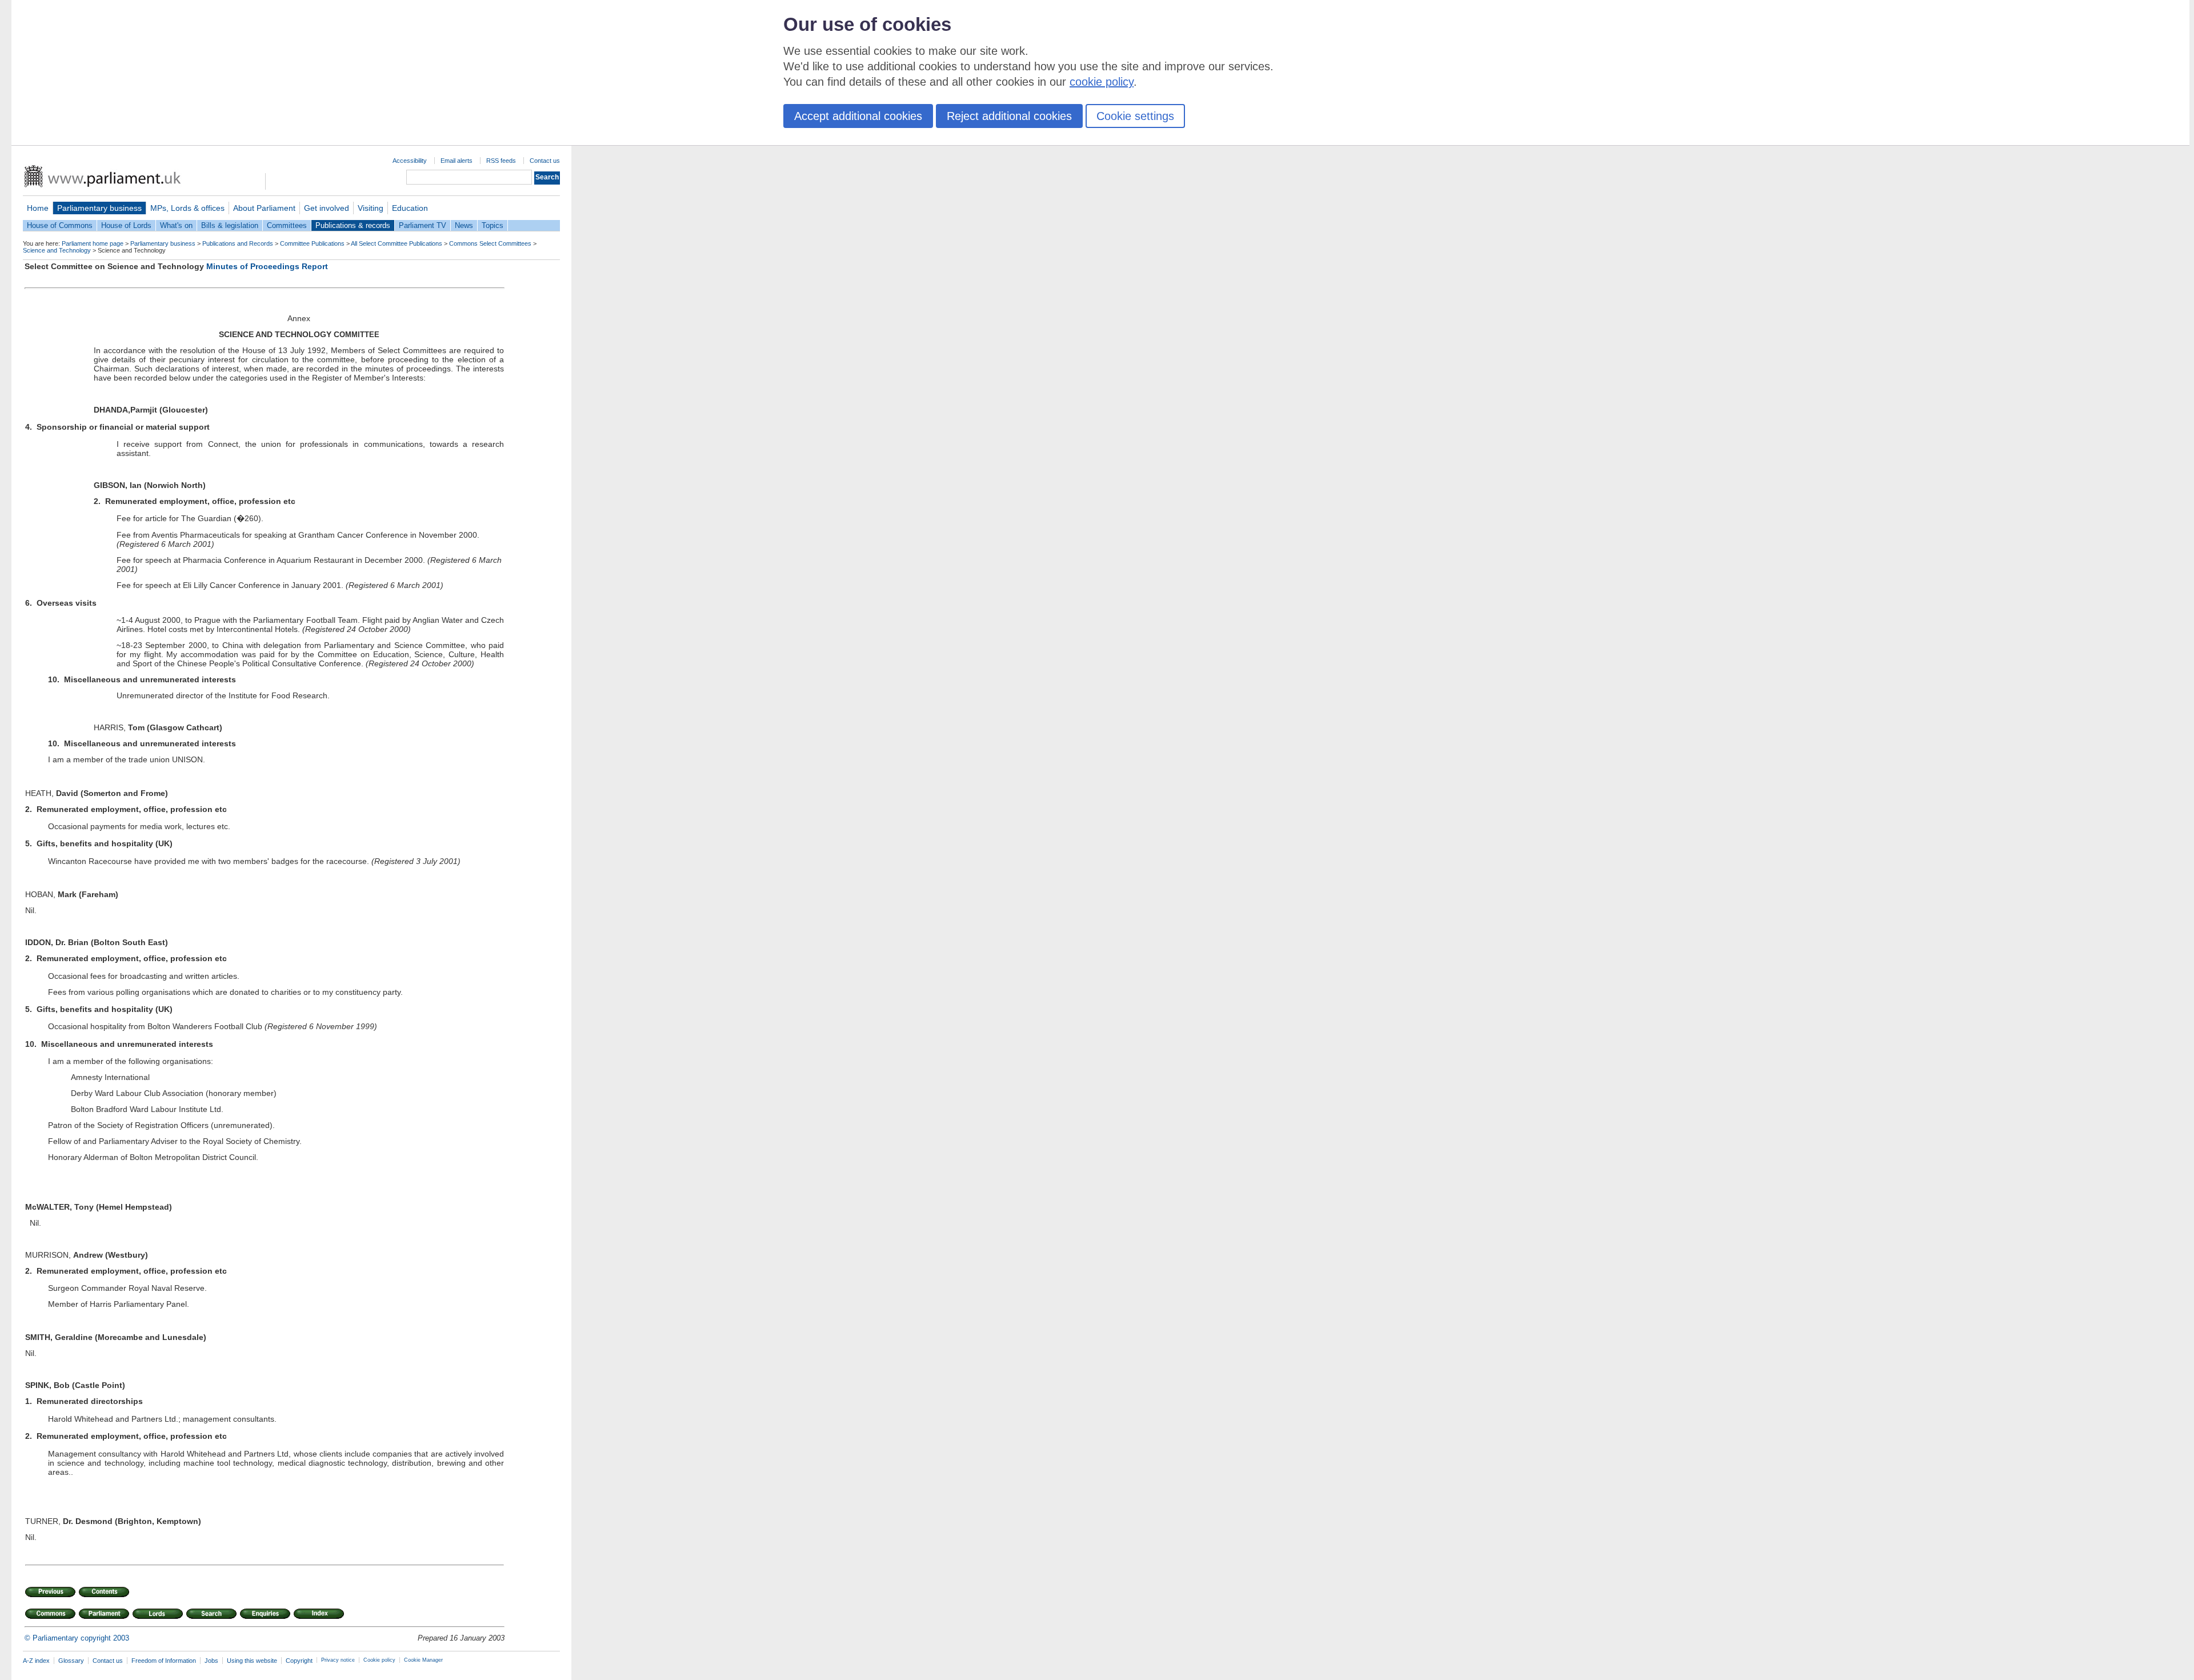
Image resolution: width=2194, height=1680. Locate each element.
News (464, 225)
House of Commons (60, 225)
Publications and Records (238, 243)
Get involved (327, 208)
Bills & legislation (230, 225)
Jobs (211, 1661)
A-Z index (36, 1661)
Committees (287, 225)
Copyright (299, 1661)
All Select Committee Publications (397, 243)
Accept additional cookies (858, 116)
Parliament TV (423, 225)
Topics (493, 225)
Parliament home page (93, 243)
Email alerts (457, 161)
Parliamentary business (99, 208)
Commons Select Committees (490, 243)
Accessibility (410, 161)
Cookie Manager (423, 1660)
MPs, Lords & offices (187, 208)
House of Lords (126, 225)
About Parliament (264, 208)
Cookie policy (379, 1660)
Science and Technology (57, 250)
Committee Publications (312, 243)
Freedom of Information (164, 1661)
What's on (176, 225)
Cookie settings (1135, 116)
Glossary (71, 1661)
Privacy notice (338, 1660)
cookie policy (1102, 82)
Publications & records (353, 225)
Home (38, 208)
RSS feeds (501, 161)
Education (410, 208)
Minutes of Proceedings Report (267, 266)
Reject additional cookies (1009, 116)
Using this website (252, 1661)
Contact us (545, 161)
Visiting (371, 208)
